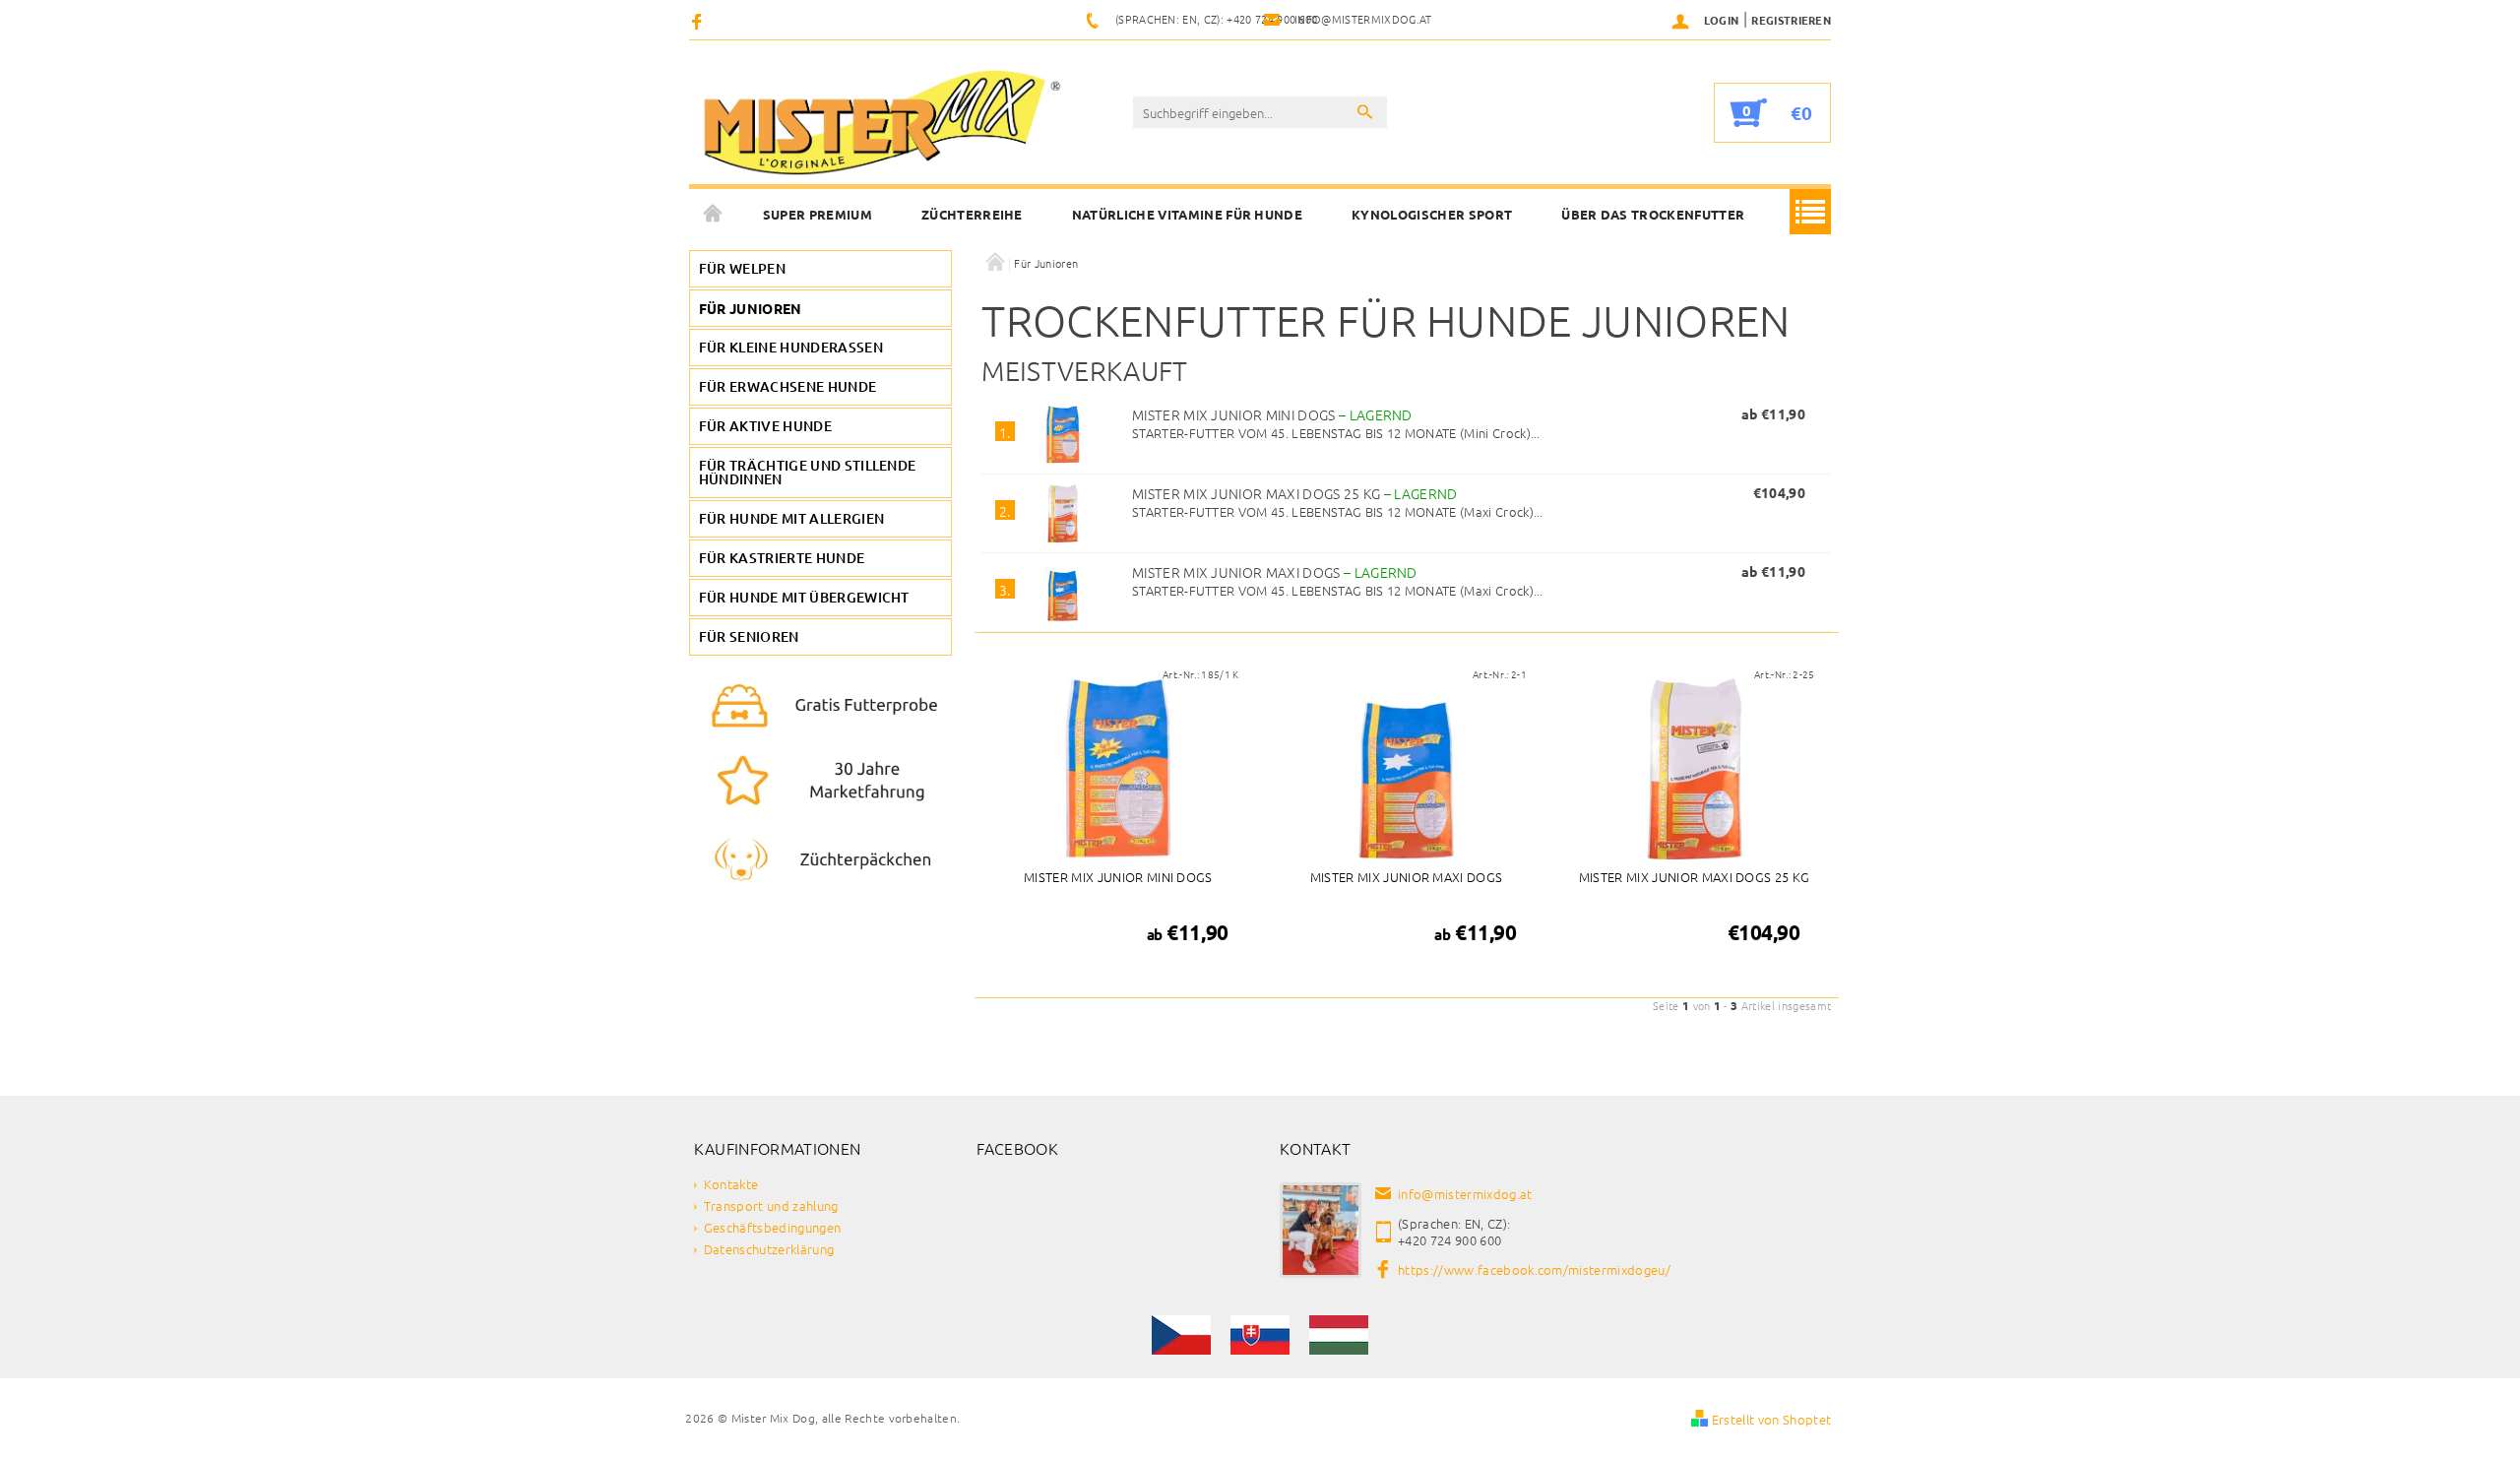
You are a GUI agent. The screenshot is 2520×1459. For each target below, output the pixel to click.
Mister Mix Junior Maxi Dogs (1275, 572)
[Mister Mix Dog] (881, 122)
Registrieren (1791, 20)
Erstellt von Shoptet (1771, 1419)
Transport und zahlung (771, 1205)
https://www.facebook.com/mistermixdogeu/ (1534, 1269)
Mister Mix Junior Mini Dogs (1272, 414)
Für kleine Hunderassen (791, 347)
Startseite (714, 215)
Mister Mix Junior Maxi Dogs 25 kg (1295, 493)
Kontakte (731, 1184)
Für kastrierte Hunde (782, 558)
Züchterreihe (972, 214)
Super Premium (818, 214)
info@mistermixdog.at (1465, 1194)
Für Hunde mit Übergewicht (804, 597)
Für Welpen (742, 268)
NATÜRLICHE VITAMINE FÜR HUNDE (1187, 214)
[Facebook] (699, 20)
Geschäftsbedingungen (772, 1227)
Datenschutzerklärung (769, 1249)
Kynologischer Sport (1432, 214)
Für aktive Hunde (765, 426)
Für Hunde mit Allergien (791, 518)
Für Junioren (751, 308)
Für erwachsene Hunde (787, 386)
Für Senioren (749, 636)
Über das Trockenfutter (1653, 214)
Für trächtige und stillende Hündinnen (808, 472)
